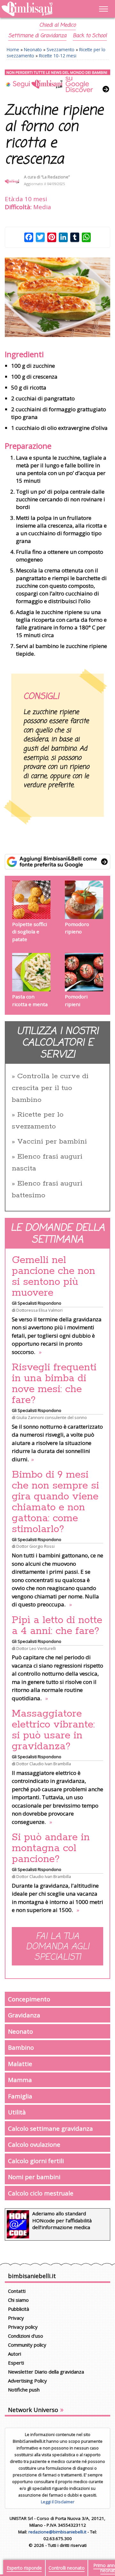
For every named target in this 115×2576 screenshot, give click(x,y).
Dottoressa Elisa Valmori (39, 1310)
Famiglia (20, 2096)
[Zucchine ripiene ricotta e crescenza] (57, 297)
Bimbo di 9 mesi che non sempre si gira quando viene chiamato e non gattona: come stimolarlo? (55, 1502)
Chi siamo (18, 2300)
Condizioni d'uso (26, 2336)
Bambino (21, 2047)
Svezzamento (61, 49)
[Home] (42, 9)
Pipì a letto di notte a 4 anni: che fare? (57, 1626)
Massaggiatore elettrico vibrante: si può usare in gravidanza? (53, 1730)
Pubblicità (19, 2309)
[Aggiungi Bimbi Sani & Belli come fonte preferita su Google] (57, 862)
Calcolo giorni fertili (36, 2161)
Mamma (20, 2080)
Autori (15, 2354)
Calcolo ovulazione (34, 2144)
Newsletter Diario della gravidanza (46, 2372)
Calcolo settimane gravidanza (50, 2128)
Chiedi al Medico (57, 25)
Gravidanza (24, 2015)
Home (13, 49)
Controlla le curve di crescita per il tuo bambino (50, 1088)
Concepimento (29, 1999)
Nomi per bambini (34, 2177)
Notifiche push (24, 2390)
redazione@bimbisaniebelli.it (57, 2532)
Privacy (16, 2318)
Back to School (90, 36)
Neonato (33, 49)
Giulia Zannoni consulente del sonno (52, 1417)
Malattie (20, 2064)
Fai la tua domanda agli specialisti (57, 1947)
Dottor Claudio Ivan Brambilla (44, 1764)
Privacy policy (23, 2327)
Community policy (27, 2345)
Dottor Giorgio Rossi (35, 1546)
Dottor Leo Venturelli (36, 1648)
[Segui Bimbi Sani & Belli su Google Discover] (57, 81)
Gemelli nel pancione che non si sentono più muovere (54, 1276)
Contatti (17, 2291)
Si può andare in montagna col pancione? (51, 1848)
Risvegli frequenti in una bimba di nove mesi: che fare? (54, 1384)
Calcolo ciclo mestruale (41, 2193)
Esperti (16, 2363)
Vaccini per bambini (52, 1142)
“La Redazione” (55, 177)
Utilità (17, 2112)
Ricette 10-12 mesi (58, 56)
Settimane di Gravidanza (37, 36)
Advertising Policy (27, 2381)
